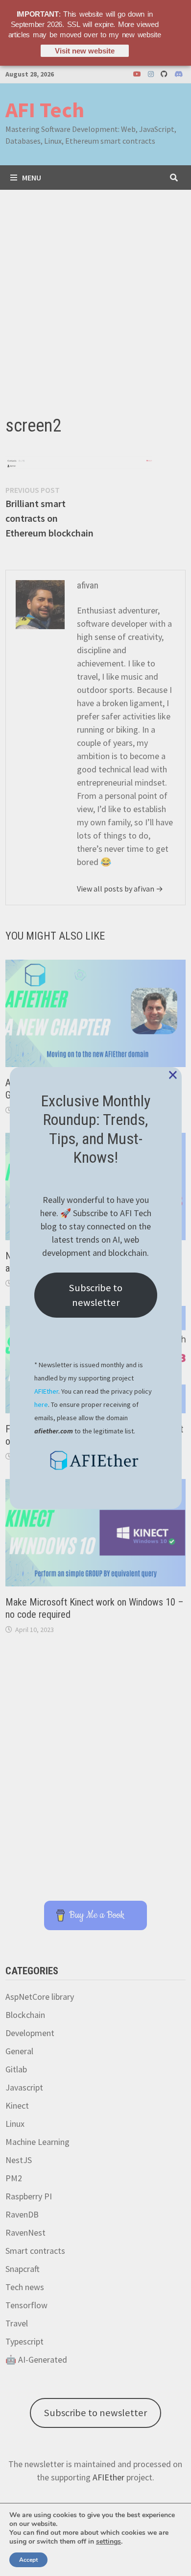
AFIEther (46, 1391)
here (41, 1404)
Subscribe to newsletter (96, 1295)
